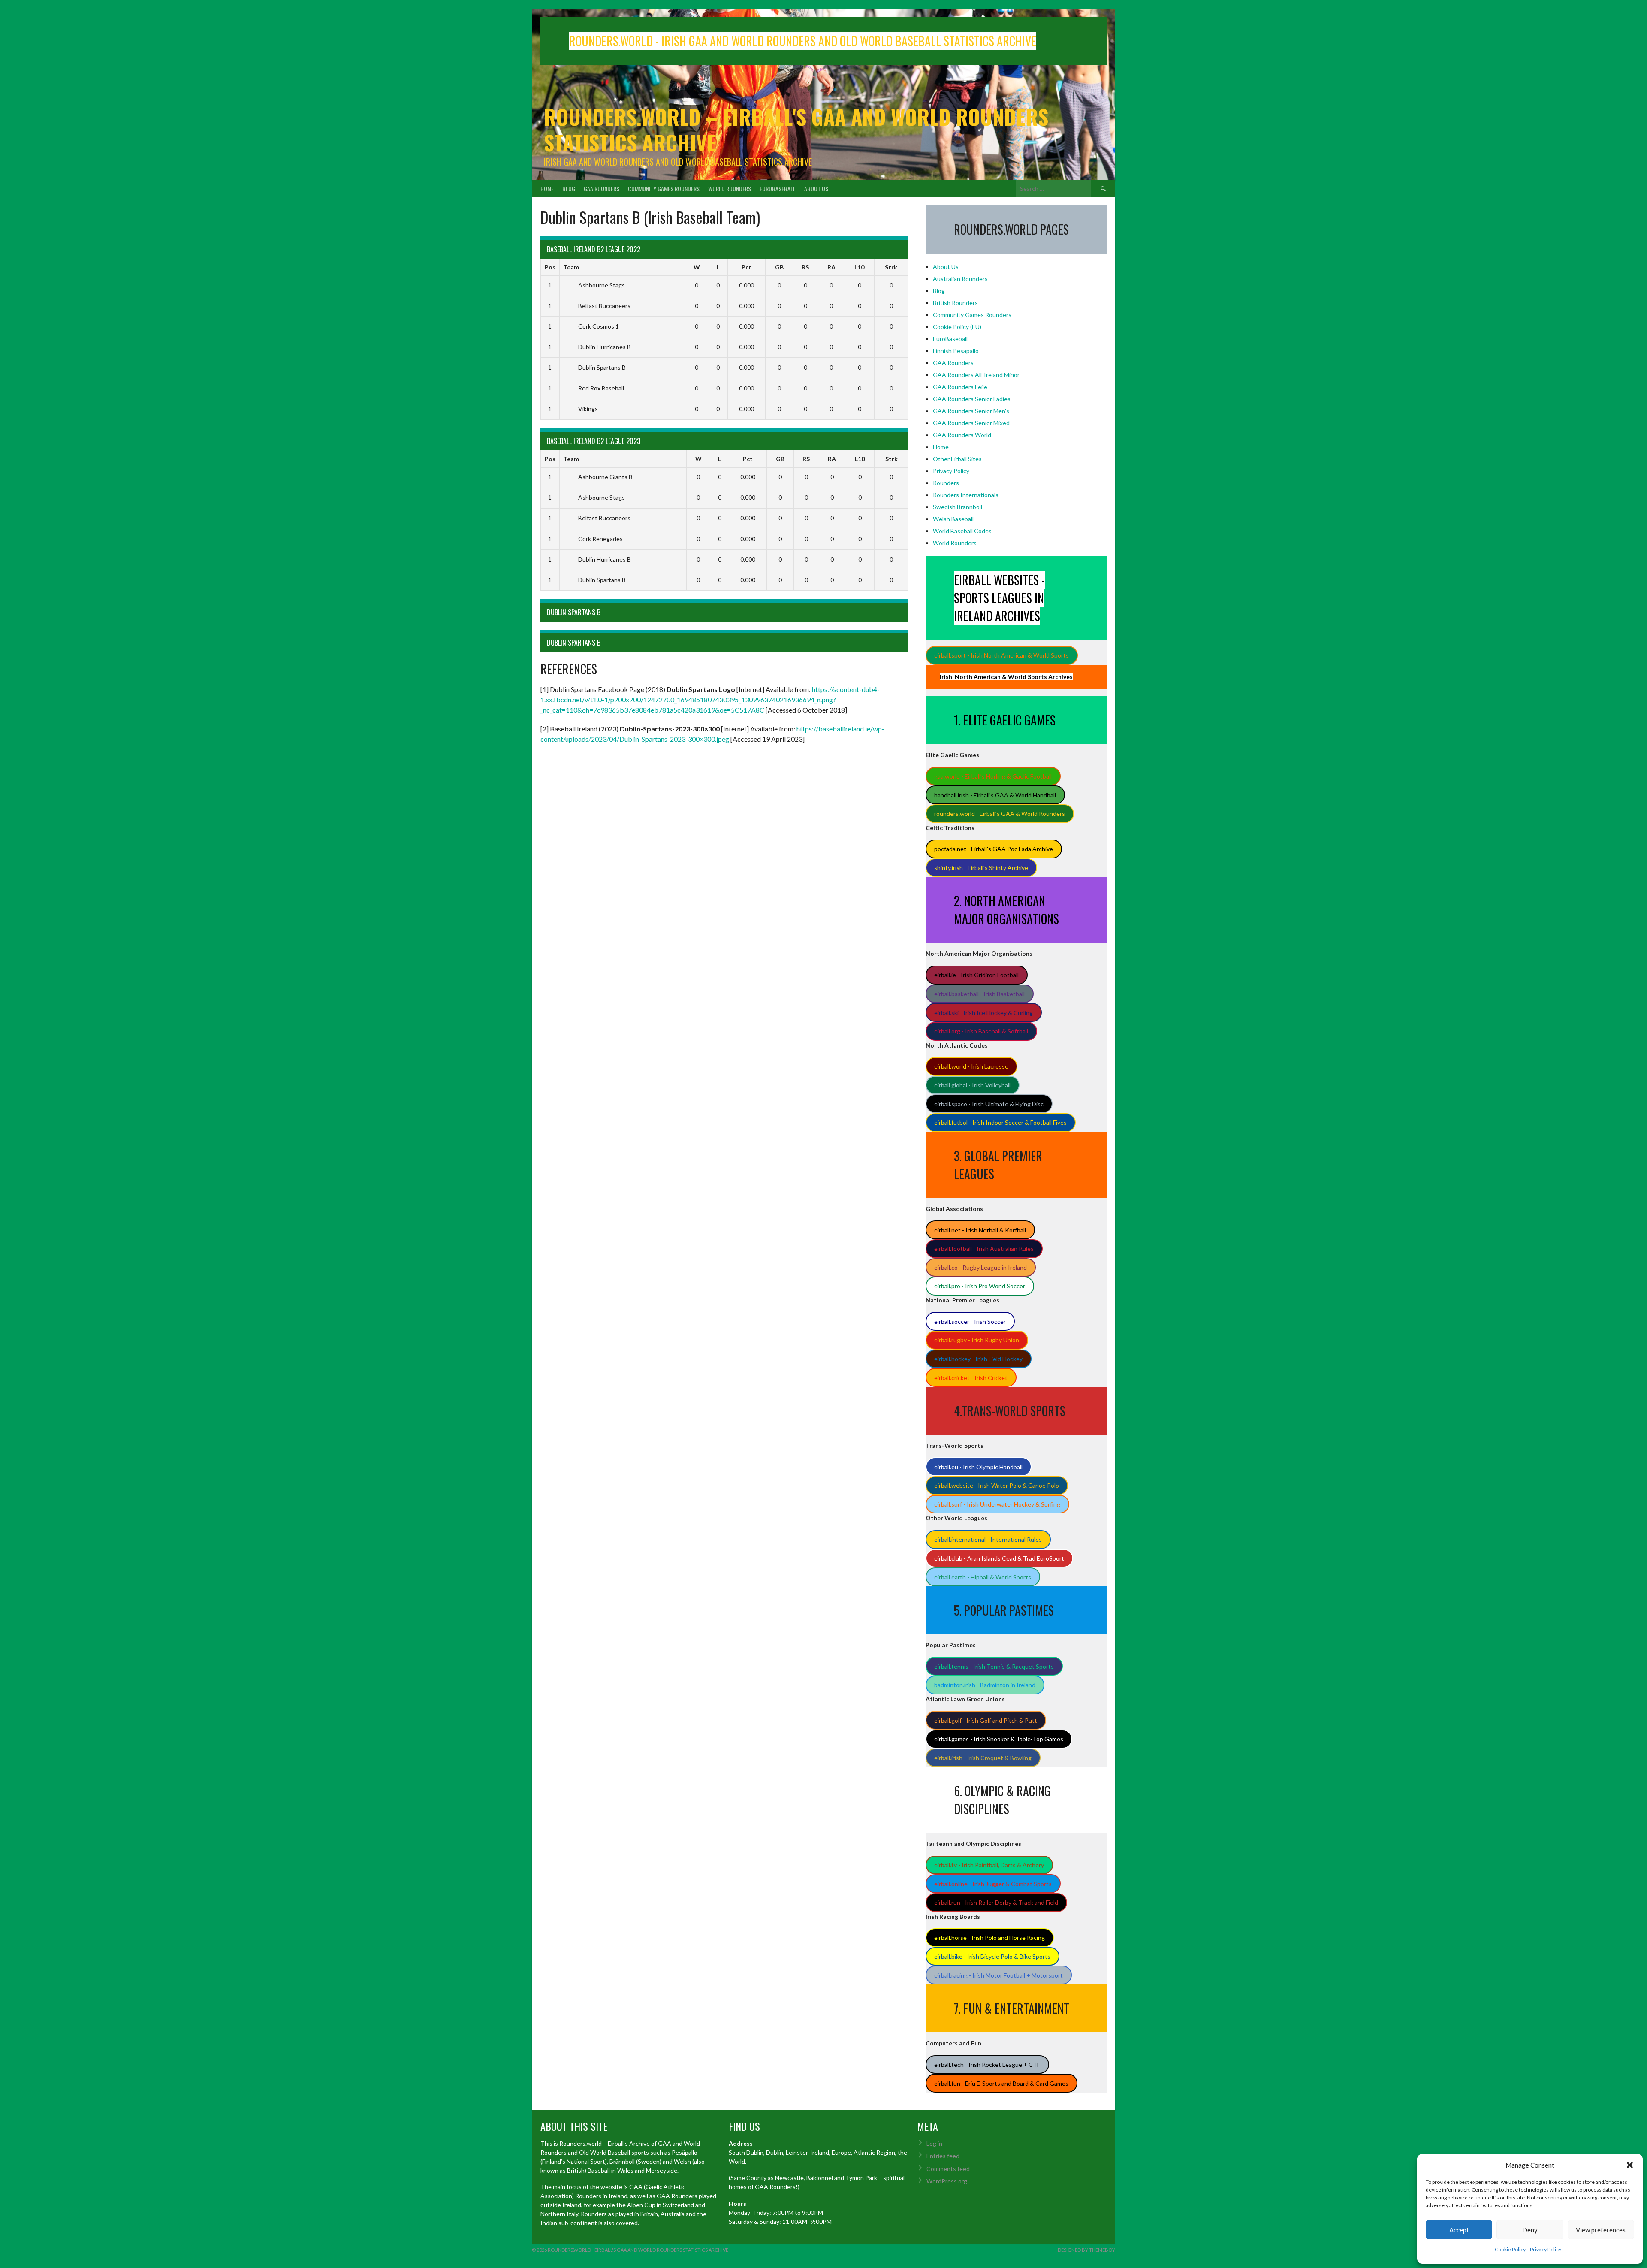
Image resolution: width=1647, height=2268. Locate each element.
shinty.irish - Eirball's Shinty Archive (981, 868)
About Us (816, 189)
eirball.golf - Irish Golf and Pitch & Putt (986, 1720)
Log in (934, 2143)
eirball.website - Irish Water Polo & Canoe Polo (997, 1485)
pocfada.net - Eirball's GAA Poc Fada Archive (994, 849)
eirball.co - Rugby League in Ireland (980, 1267)
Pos (550, 267)
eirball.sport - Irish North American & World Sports (1001, 655)
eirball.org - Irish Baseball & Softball (981, 1031)
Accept (1459, 2230)
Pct (747, 267)
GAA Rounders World (962, 435)
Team (571, 267)
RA (831, 267)
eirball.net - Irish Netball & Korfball (980, 1230)
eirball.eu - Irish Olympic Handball (978, 1467)
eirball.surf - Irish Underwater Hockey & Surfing (997, 1504)
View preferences (1601, 2230)
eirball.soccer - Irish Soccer (970, 1321)
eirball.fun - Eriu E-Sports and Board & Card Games (1001, 2083)
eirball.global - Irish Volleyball (972, 1085)
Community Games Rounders (664, 189)
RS (805, 267)
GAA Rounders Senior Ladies (972, 399)
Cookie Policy (1510, 2249)
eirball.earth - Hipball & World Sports (983, 1577)
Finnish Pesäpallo (956, 351)
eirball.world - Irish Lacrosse (971, 1066)
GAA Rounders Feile (960, 387)
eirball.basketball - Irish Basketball (979, 994)
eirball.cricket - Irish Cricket (971, 1378)
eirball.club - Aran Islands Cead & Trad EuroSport (999, 1558)
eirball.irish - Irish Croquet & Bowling (983, 1758)
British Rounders (955, 303)
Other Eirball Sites (957, 459)
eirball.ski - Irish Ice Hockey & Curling (983, 1013)
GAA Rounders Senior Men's (971, 411)
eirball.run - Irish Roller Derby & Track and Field (996, 1902)
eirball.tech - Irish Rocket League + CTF (987, 2064)
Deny (1530, 2230)
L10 (859, 267)
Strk (891, 267)
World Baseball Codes (962, 531)
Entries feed (943, 2156)
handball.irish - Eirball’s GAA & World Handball (995, 795)
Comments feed (948, 2169)
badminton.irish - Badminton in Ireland (985, 1685)
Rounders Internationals (966, 495)
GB (779, 267)
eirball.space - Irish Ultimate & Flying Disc (989, 1104)
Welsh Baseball (953, 519)
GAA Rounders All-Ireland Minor (976, 375)
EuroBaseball (778, 189)
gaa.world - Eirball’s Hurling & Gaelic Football (993, 776)
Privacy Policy (1546, 2249)
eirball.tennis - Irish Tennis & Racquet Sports (994, 1666)
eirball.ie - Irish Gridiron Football (976, 975)
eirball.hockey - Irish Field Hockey (978, 1359)
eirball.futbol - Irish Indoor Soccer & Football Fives (1000, 1122)
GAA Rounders (602, 189)
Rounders (946, 483)
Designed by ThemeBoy (1086, 2250)
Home (547, 189)
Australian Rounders (960, 279)
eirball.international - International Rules (988, 1539)
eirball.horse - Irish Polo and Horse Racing (989, 1937)
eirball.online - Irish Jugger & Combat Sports (993, 1884)
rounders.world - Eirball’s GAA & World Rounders (1000, 814)
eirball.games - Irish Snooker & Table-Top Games (999, 1739)
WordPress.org (947, 2181)
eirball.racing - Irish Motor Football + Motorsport (998, 1975)
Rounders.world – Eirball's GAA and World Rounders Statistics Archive (796, 129)
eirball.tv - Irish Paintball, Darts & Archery (989, 1865)
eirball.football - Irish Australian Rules (984, 1249)
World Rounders (730, 189)
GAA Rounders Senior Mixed (971, 423)
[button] (1630, 2165)
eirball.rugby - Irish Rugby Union (977, 1340)
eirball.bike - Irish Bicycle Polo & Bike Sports (992, 1956)
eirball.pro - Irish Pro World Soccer (980, 1286)
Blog (569, 189)
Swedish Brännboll (958, 507)
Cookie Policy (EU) (957, 327)
